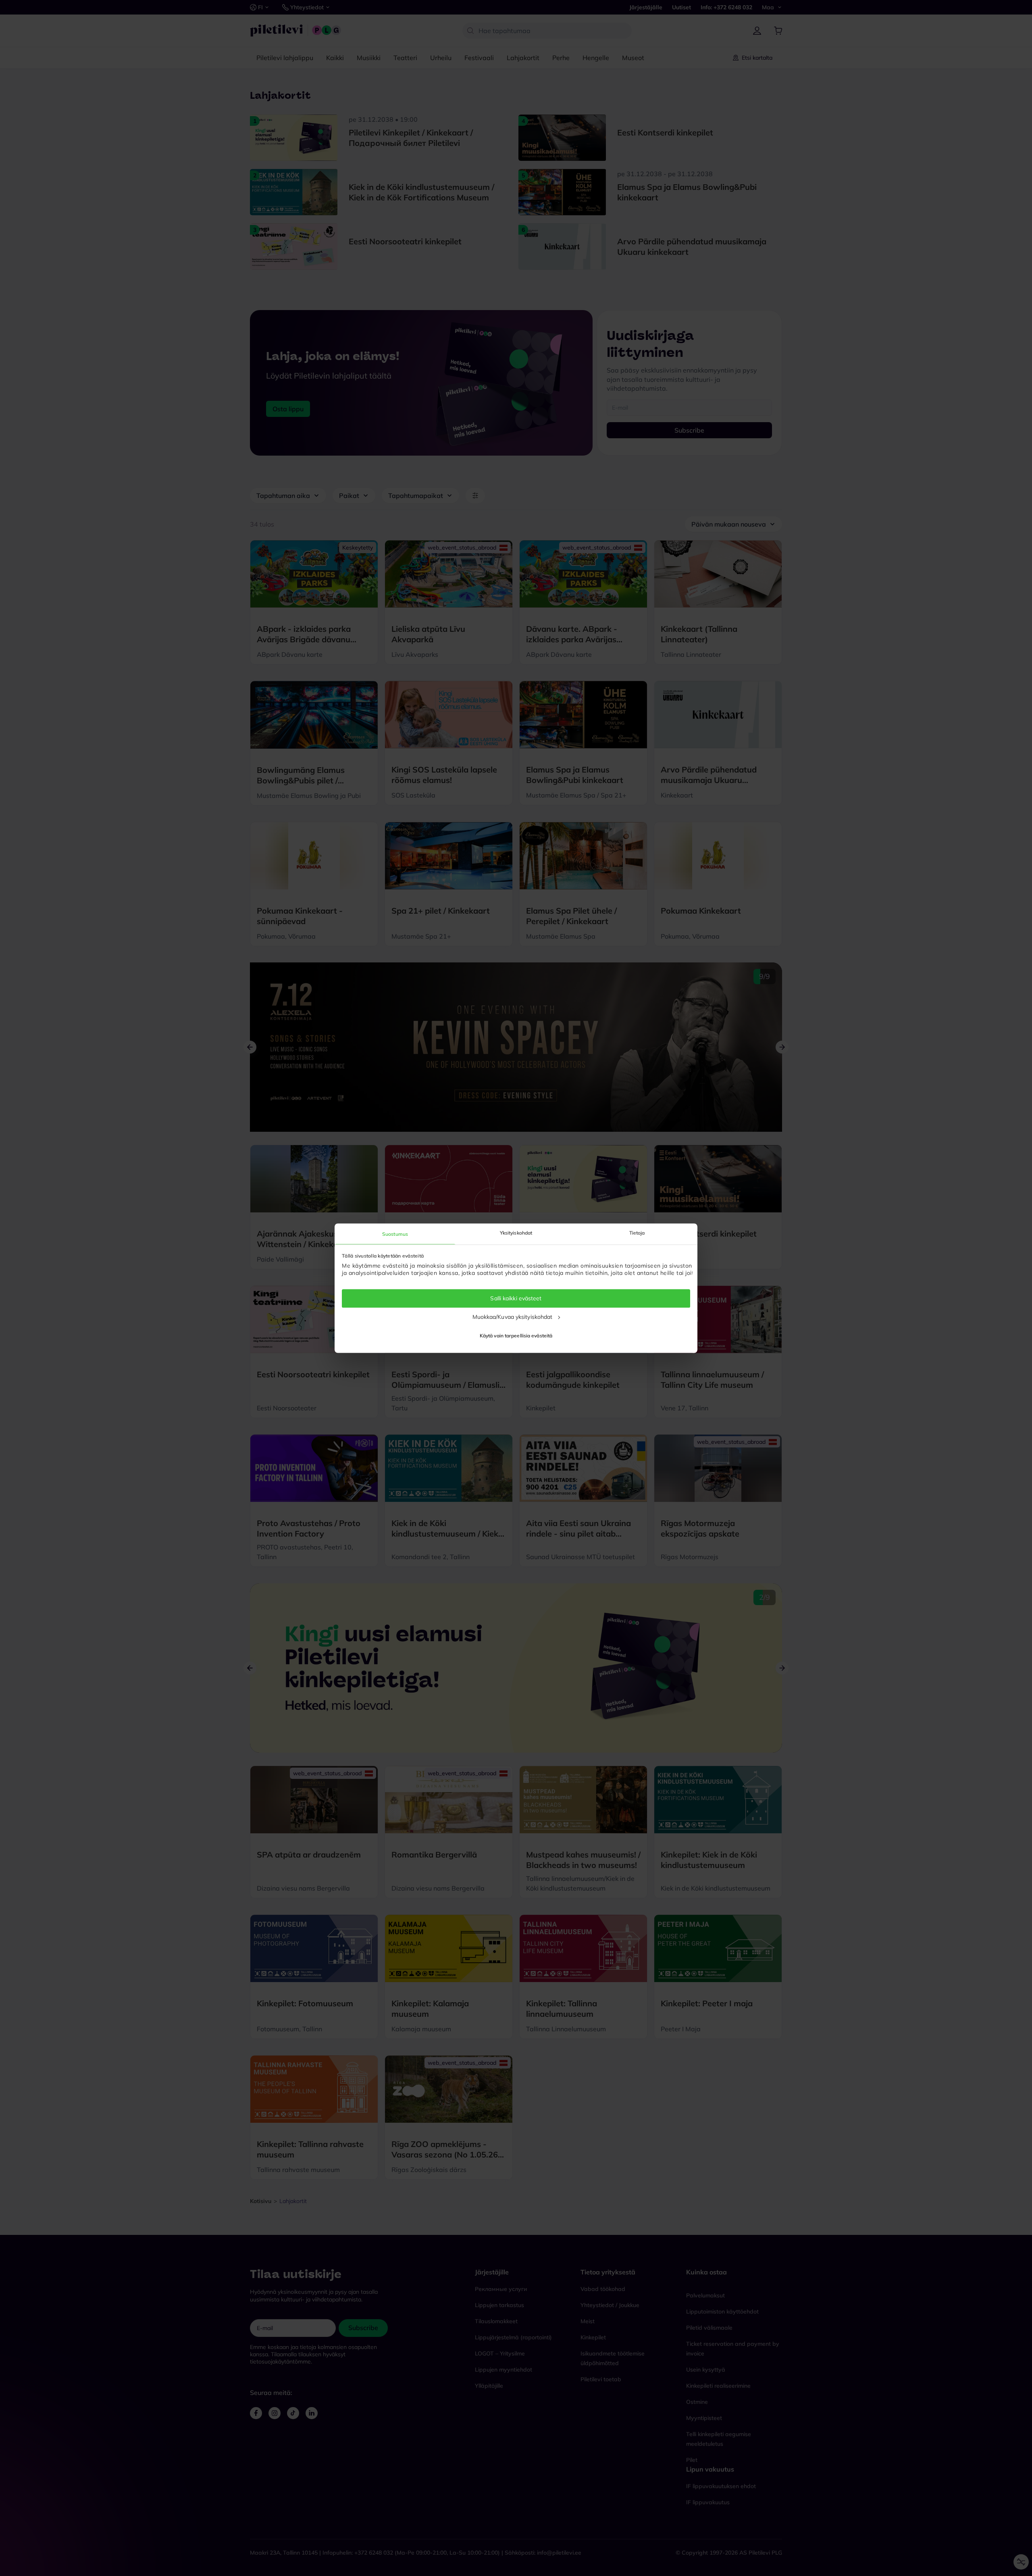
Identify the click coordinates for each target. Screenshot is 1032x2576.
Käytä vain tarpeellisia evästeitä (516, 1336)
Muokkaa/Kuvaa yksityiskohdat (513, 1317)
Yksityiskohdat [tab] (516, 1233)
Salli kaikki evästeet (516, 1298)
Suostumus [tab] (395, 1234)
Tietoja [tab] (637, 1233)
